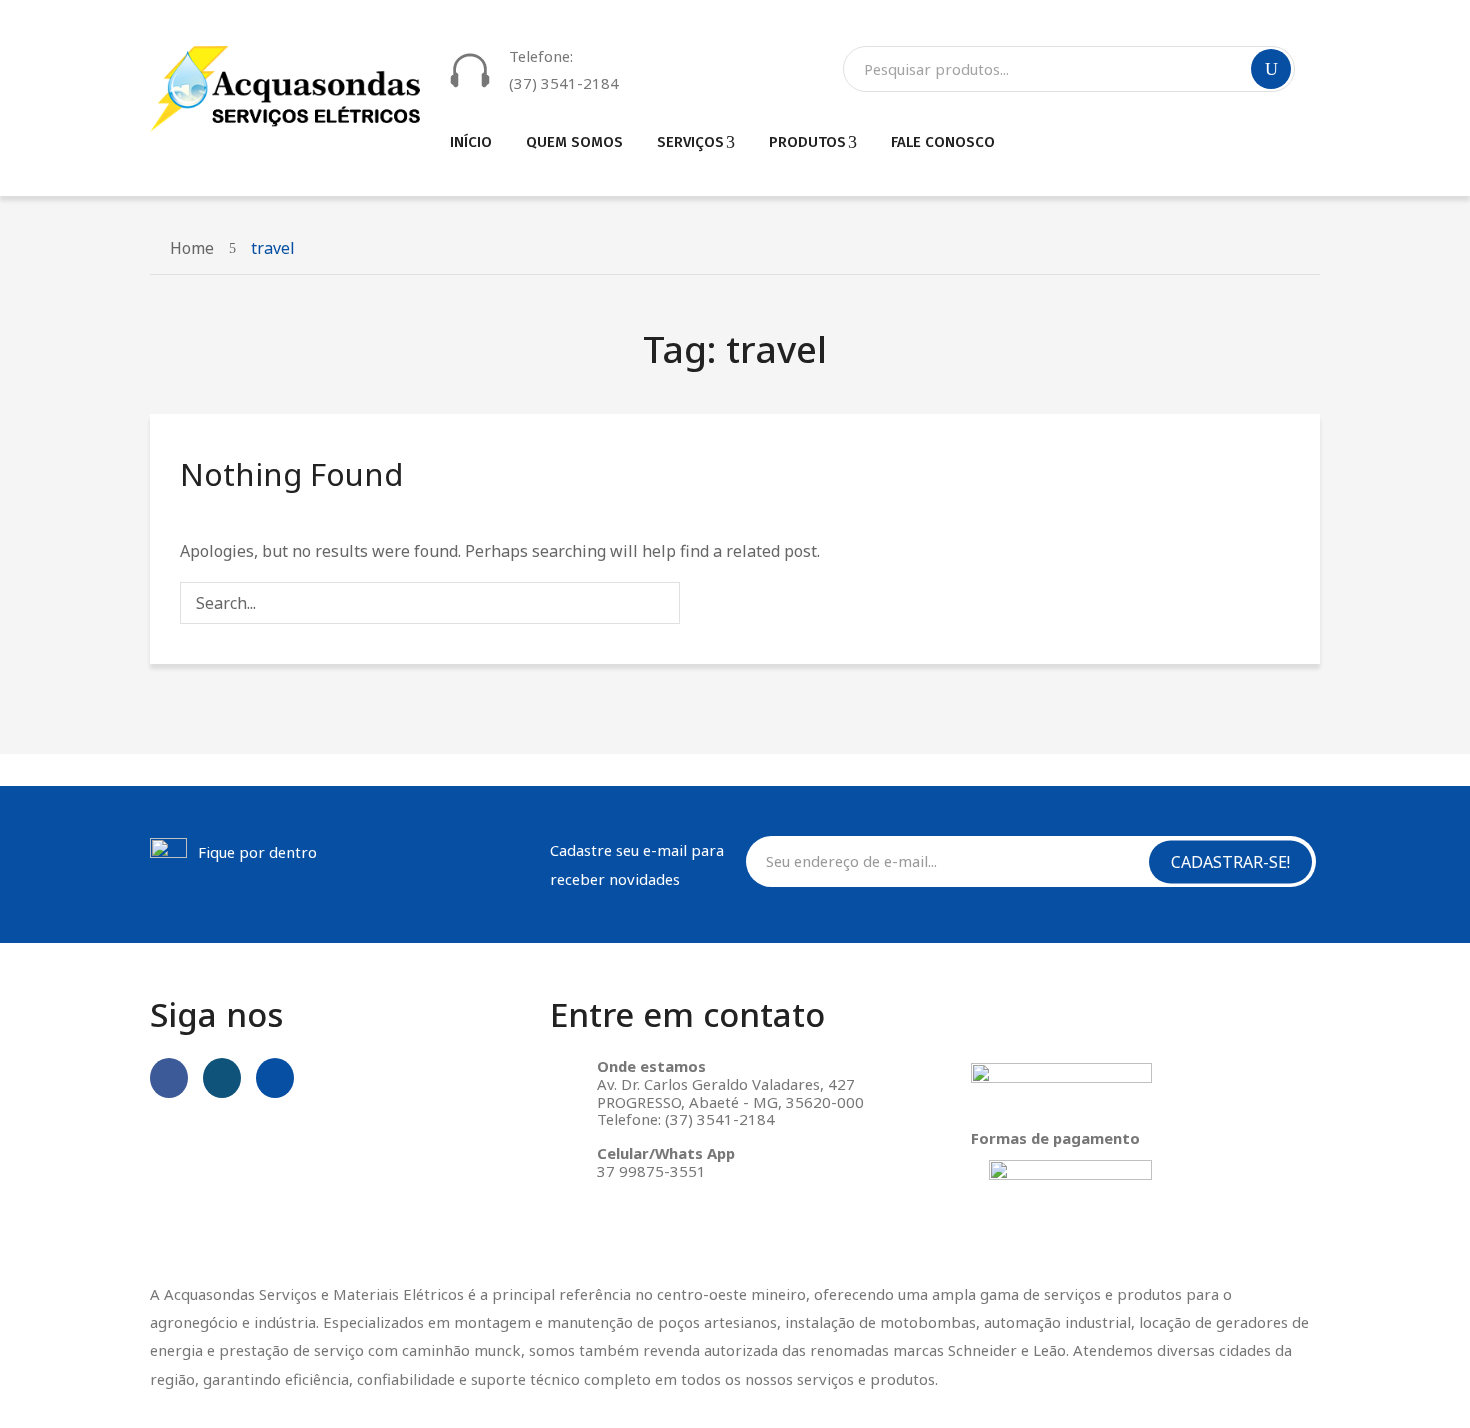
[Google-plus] (275, 1078)
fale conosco (943, 142)
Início (471, 142)
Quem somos (574, 142)
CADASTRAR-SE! (1230, 861)
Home (192, 248)
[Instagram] (222, 1078)
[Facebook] (169, 1078)
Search (1271, 69)
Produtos (807, 142)
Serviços (690, 142)
